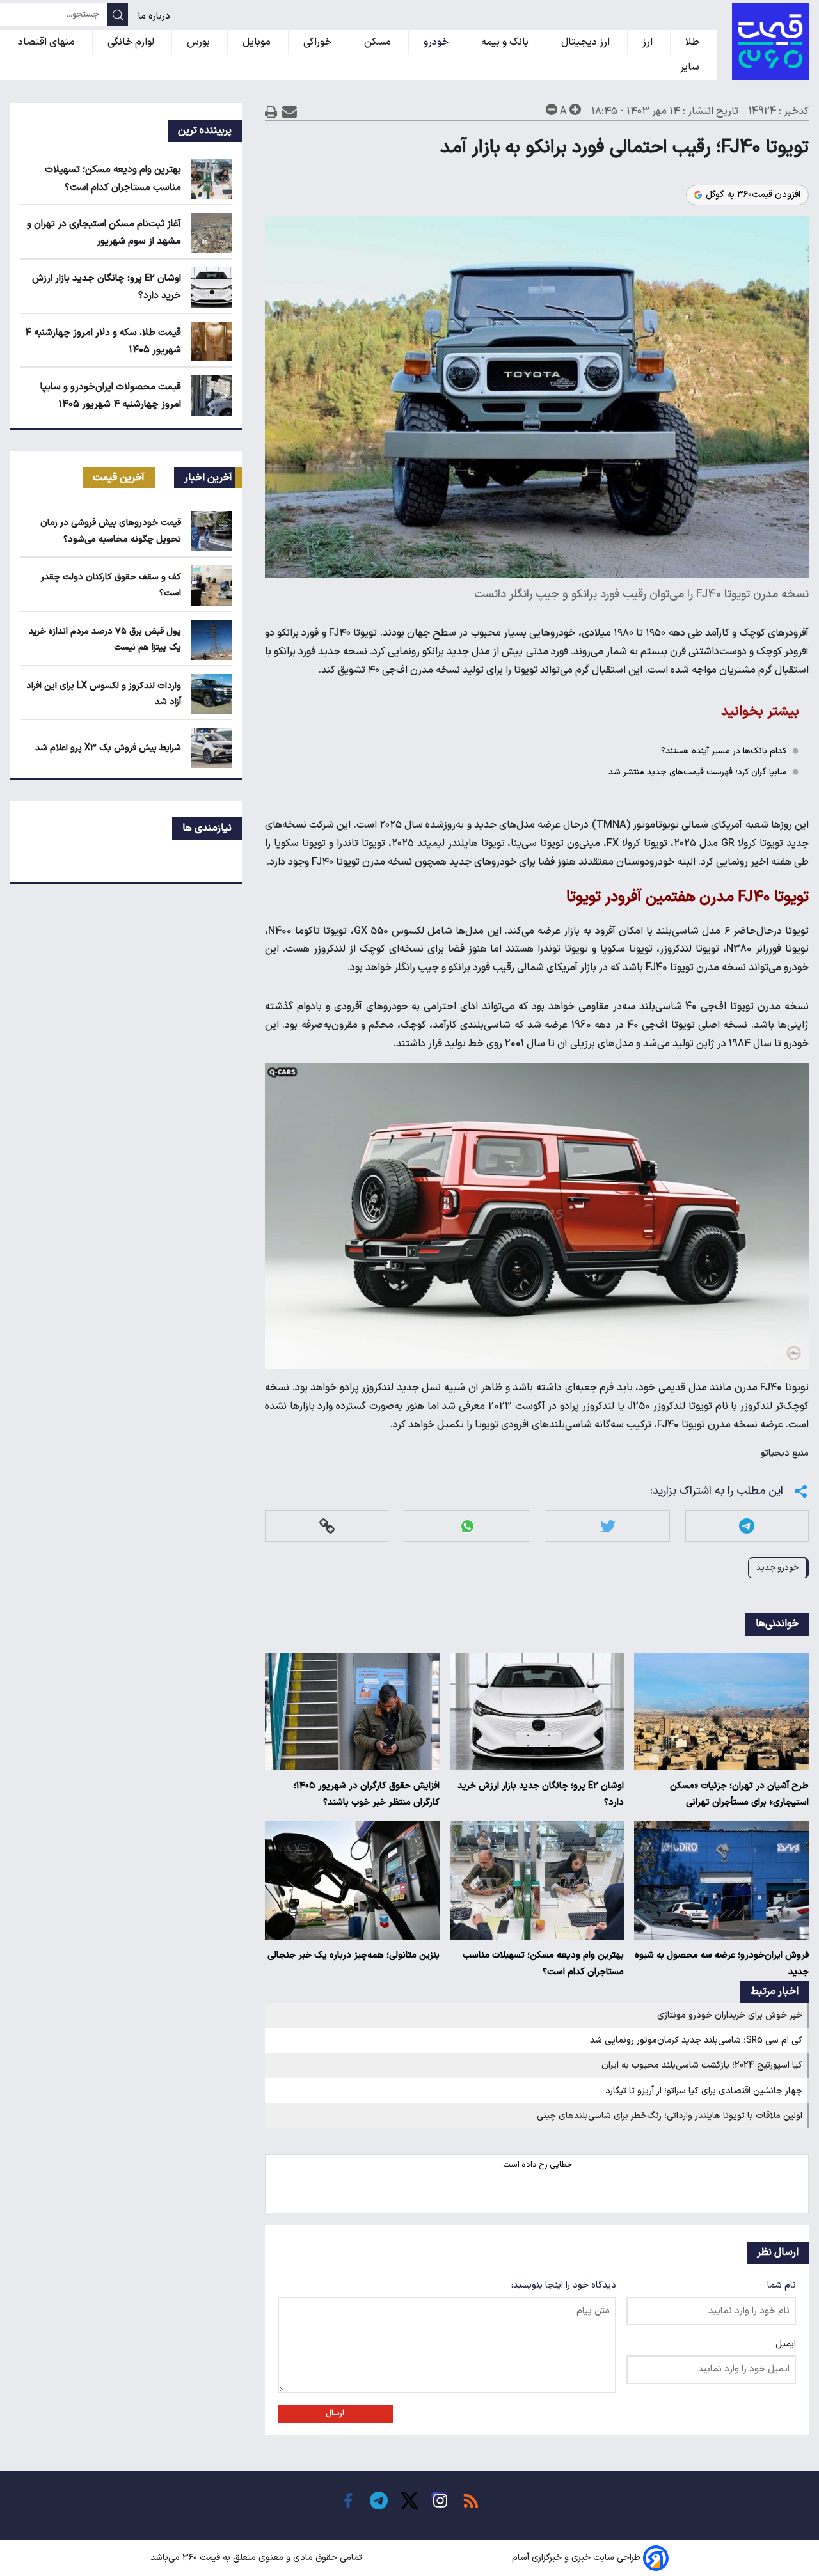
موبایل (258, 42)
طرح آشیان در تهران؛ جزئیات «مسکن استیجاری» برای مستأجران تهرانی (739, 1794)
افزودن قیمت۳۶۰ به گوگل (753, 195)
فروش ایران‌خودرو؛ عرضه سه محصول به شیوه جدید (722, 1964)
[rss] (471, 2501)
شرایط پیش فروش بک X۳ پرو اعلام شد (108, 748)
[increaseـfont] (575, 109)
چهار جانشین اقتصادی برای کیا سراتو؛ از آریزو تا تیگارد (704, 2091)
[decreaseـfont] (552, 109)
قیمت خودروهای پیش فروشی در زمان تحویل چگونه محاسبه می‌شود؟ (111, 531)
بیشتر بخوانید (760, 711)
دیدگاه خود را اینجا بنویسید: (564, 2285)
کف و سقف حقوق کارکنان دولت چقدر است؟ (111, 585)
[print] (271, 112)
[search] (117, 15)
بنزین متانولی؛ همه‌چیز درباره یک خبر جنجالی (354, 1955)
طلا (694, 42)
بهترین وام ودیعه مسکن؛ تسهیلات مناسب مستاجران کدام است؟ (543, 1964)
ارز (649, 42)
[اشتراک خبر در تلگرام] (747, 1526)
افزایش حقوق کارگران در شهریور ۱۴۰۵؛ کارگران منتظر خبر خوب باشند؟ (367, 1794)
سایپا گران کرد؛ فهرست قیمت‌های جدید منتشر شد (697, 772)
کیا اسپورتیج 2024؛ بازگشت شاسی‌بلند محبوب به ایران (702, 2065)
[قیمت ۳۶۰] (770, 42)
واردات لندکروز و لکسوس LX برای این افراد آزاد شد (104, 694)
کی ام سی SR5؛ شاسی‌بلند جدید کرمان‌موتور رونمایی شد (696, 2040)
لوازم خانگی (132, 42)
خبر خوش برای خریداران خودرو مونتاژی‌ (730, 2015)
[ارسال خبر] (290, 112)
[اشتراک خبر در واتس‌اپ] (467, 1526)
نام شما (782, 2285)
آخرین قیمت (119, 478)
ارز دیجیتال (587, 42)
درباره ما (155, 16)
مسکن (379, 42)
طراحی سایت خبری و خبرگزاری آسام (576, 2558)
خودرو (437, 42)
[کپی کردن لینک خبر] (327, 1526)
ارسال (335, 2414)
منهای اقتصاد (48, 42)
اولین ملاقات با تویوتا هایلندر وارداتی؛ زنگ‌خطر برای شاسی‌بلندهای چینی (670, 2116)
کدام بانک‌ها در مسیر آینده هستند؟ (724, 751)
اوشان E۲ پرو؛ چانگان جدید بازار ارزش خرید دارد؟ (541, 1794)
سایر (691, 67)
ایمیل (786, 2344)
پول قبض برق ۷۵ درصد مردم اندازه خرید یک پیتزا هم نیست (105, 640)
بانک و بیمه (506, 42)
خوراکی (319, 42)
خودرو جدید (777, 1568)
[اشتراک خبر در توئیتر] (608, 1526)
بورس (200, 42)
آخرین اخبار (208, 478)
